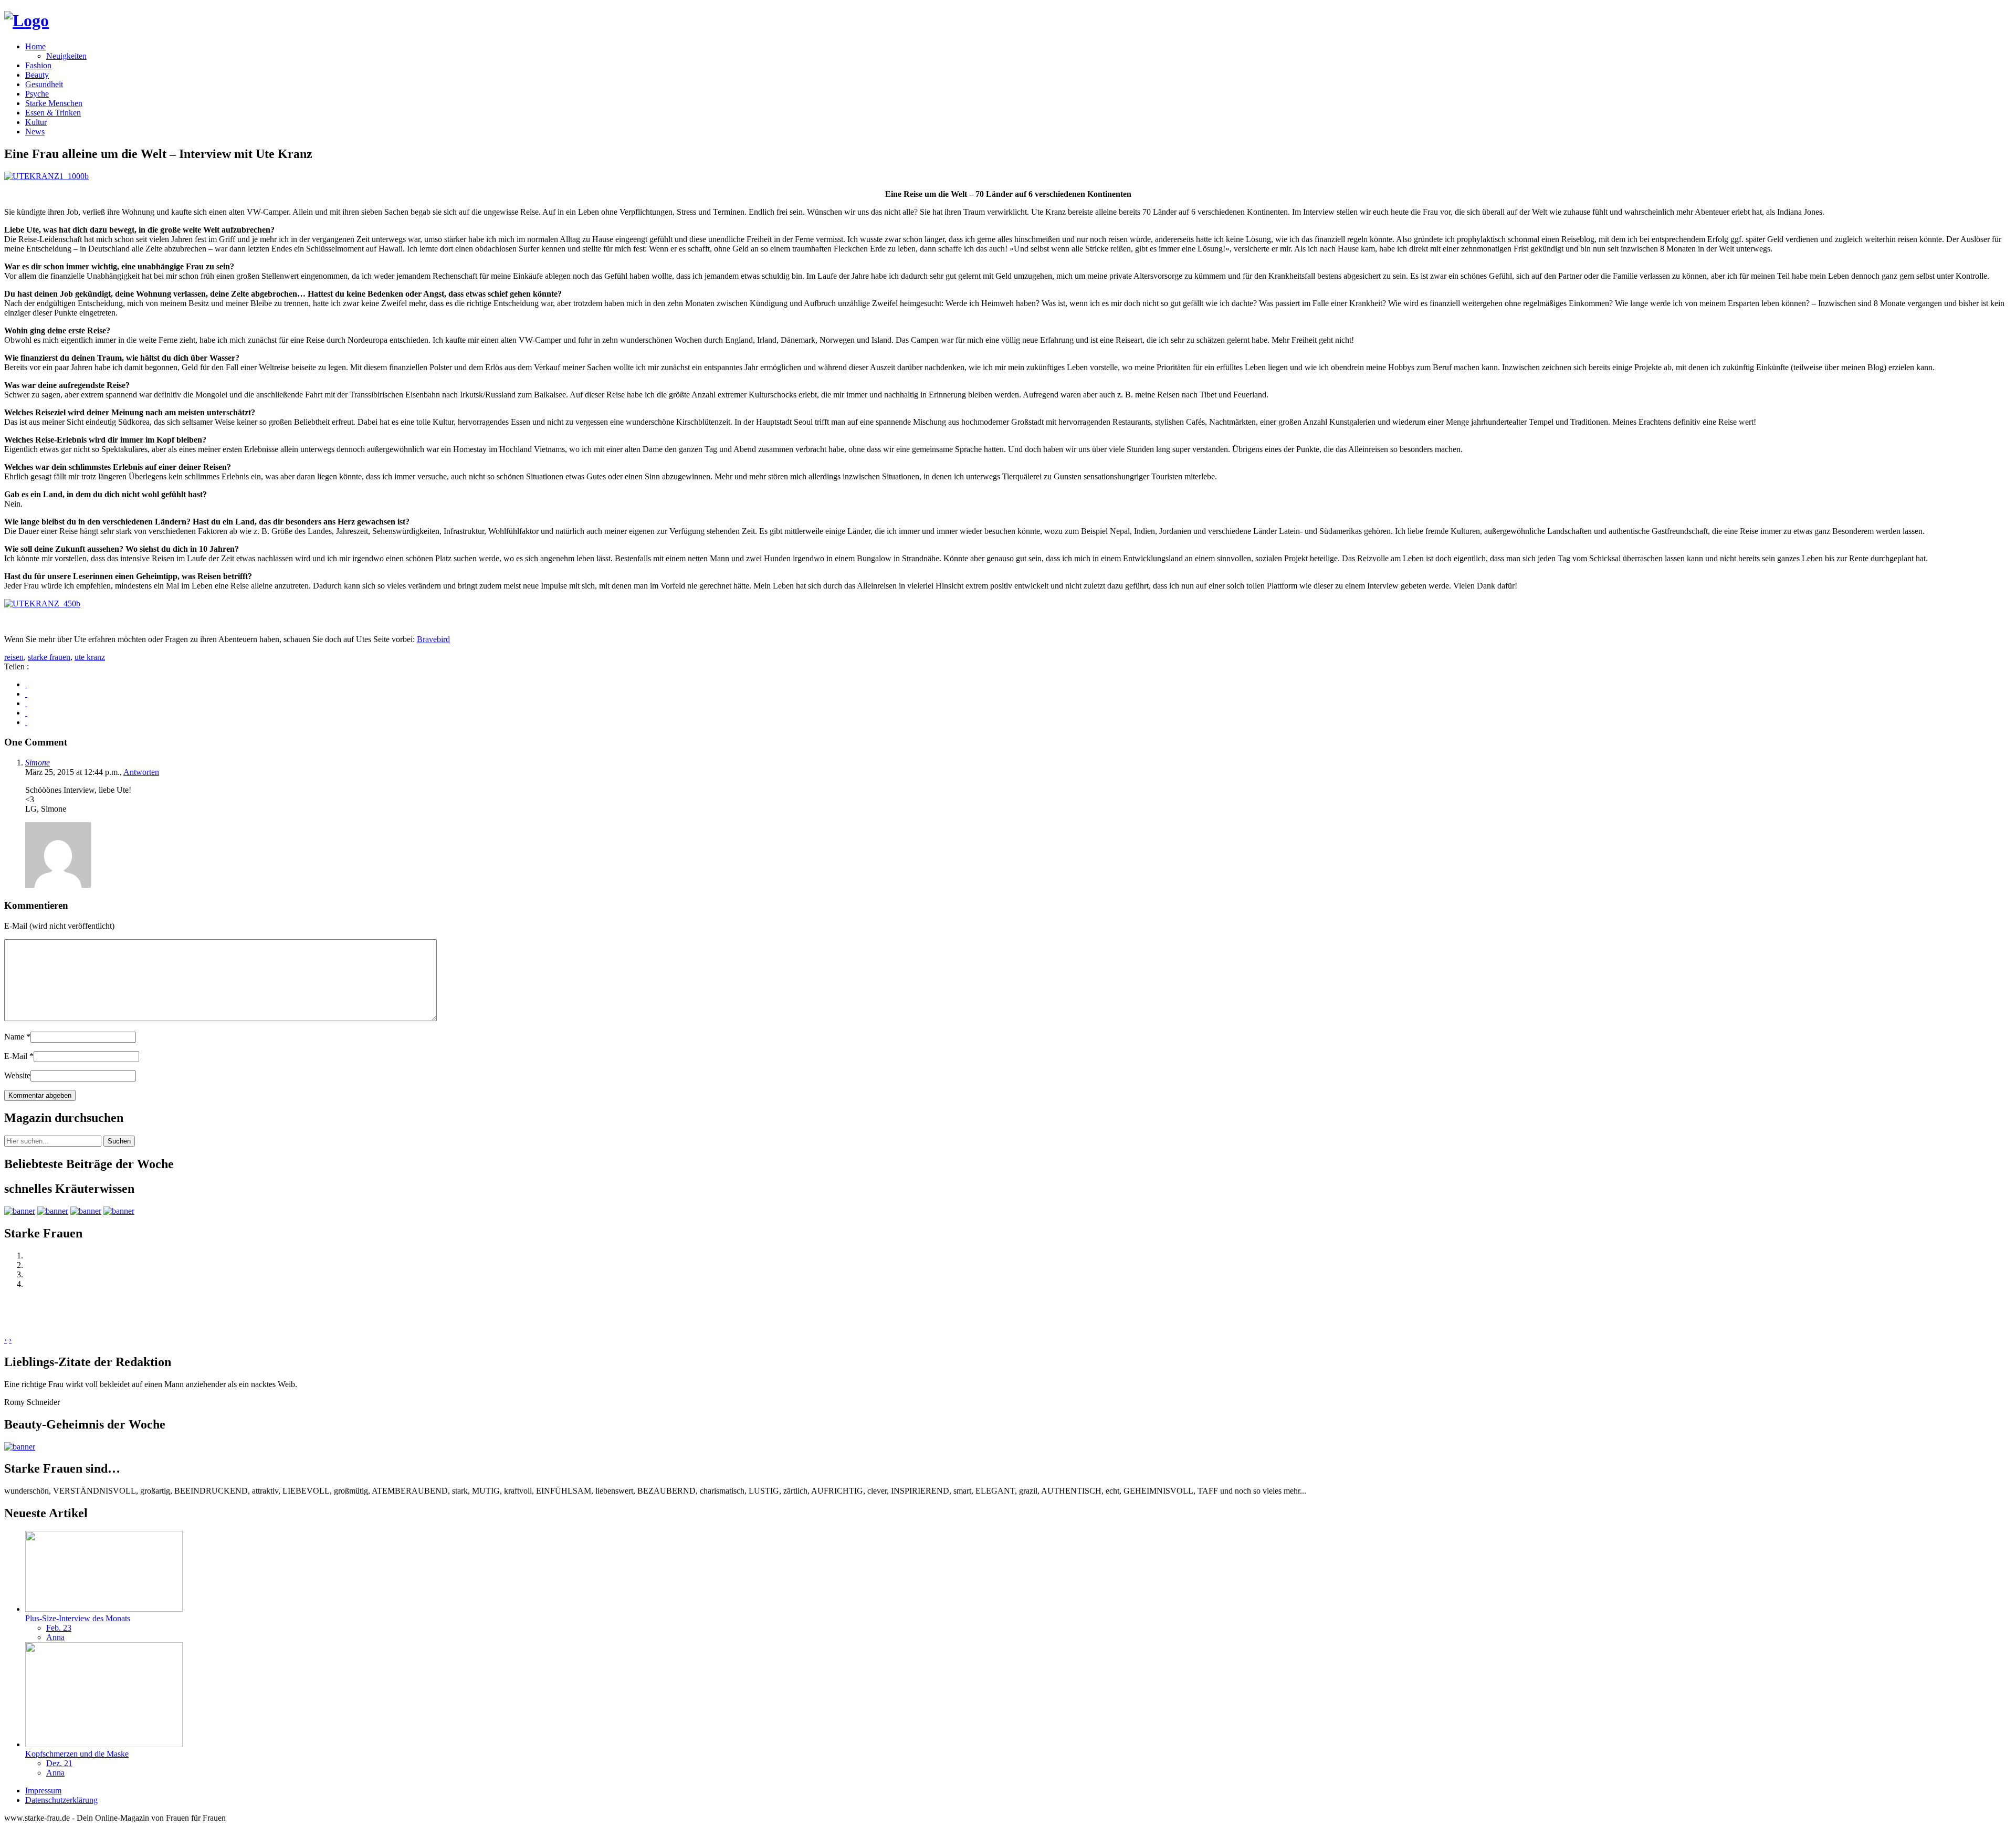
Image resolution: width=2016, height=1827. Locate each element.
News (35, 132)
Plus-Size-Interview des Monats (78, 1618)
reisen (14, 657)
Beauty (37, 75)
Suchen (119, 1141)
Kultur (36, 122)
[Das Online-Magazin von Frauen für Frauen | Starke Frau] (27, 20)
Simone (38, 763)
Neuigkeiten (66, 56)
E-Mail (19, 1056)
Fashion (38, 65)
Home (35, 46)
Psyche (37, 94)
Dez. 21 (59, 1763)
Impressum (43, 1791)
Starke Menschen (54, 103)
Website (17, 1075)
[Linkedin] (26, 713)
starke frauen (49, 657)
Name (17, 1037)
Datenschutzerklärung (61, 1800)
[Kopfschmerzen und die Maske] (104, 1744)
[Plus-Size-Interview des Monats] (104, 1609)
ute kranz (90, 657)
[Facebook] (26, 684)
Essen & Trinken (53, 113)
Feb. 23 (59, 1628)
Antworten (141, 772)
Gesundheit (44, 84)
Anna (55, 1637)
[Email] (26, 722)
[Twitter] (26, 703)
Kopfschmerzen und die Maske (77, 1754)
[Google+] (26, 694)
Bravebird (433, 639)
